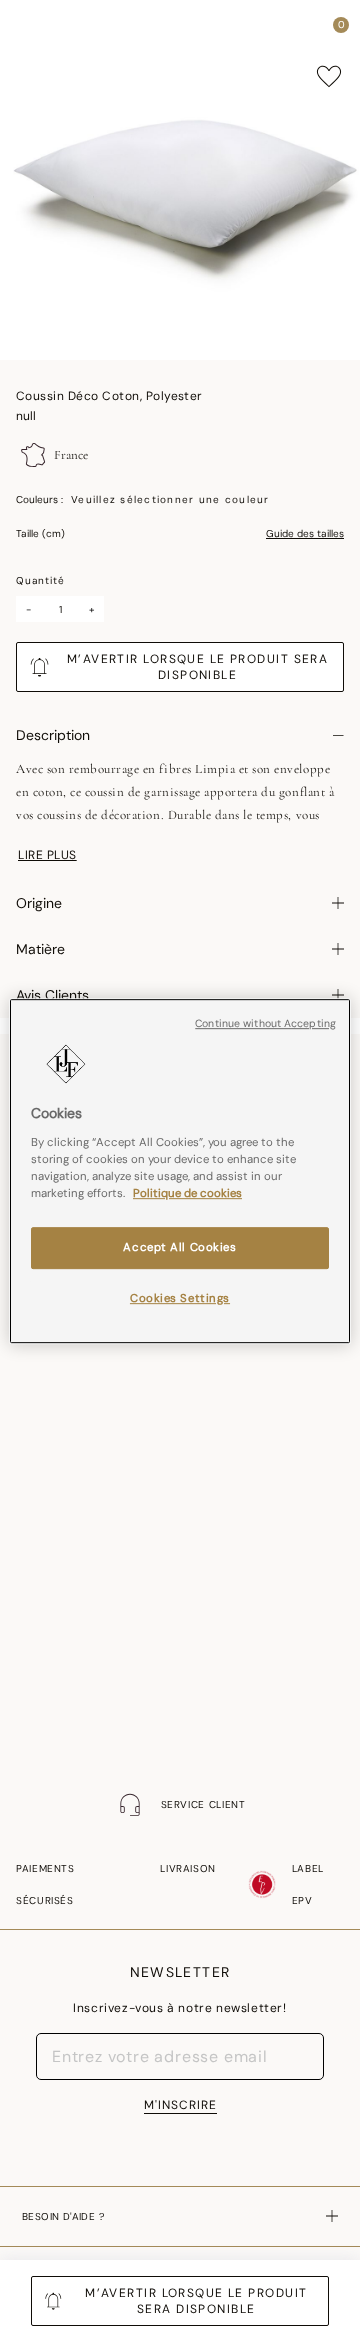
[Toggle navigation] (33, 30)
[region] (180, 1171)
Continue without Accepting (265, 1023)
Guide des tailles (305, 534)
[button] (304, 30)
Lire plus (47, 855)
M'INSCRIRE (180, 2105)
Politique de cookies (187, 1193)
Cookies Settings (180, 1298)
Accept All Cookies (179, 1247)
